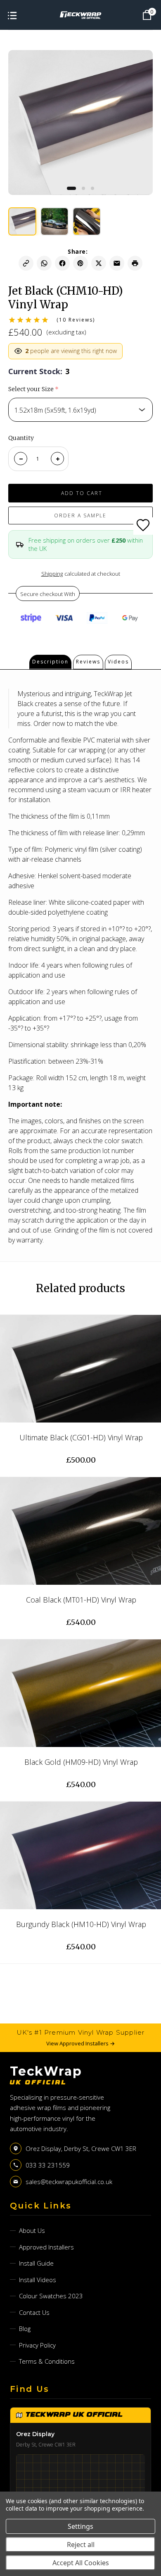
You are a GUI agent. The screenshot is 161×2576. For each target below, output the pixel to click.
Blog (25, 2328)
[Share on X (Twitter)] (99, 263)
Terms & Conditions (47, 2361)
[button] (71, 188)
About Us (32, 2230)
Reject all (81, 2545)
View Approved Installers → (80, 2043)
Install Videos (38, 2280)
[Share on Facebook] (62, 263)
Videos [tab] (118, 662)
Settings (80, 2526)
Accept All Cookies (81, 2563)
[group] (22, 221)
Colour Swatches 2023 (51, 2296)
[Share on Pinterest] (80, 263)
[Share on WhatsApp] (44, 263)
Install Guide (36, 2263)
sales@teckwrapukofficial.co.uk (69, 2182)
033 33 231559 (48, 2165)
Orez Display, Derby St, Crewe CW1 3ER (81, 2148)
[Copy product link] (26, 263)
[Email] (117, 263)
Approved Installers (46, 2247)
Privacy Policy (37, 2345)
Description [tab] (50, 662)
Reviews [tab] (88, 662)
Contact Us (34, 2312)
